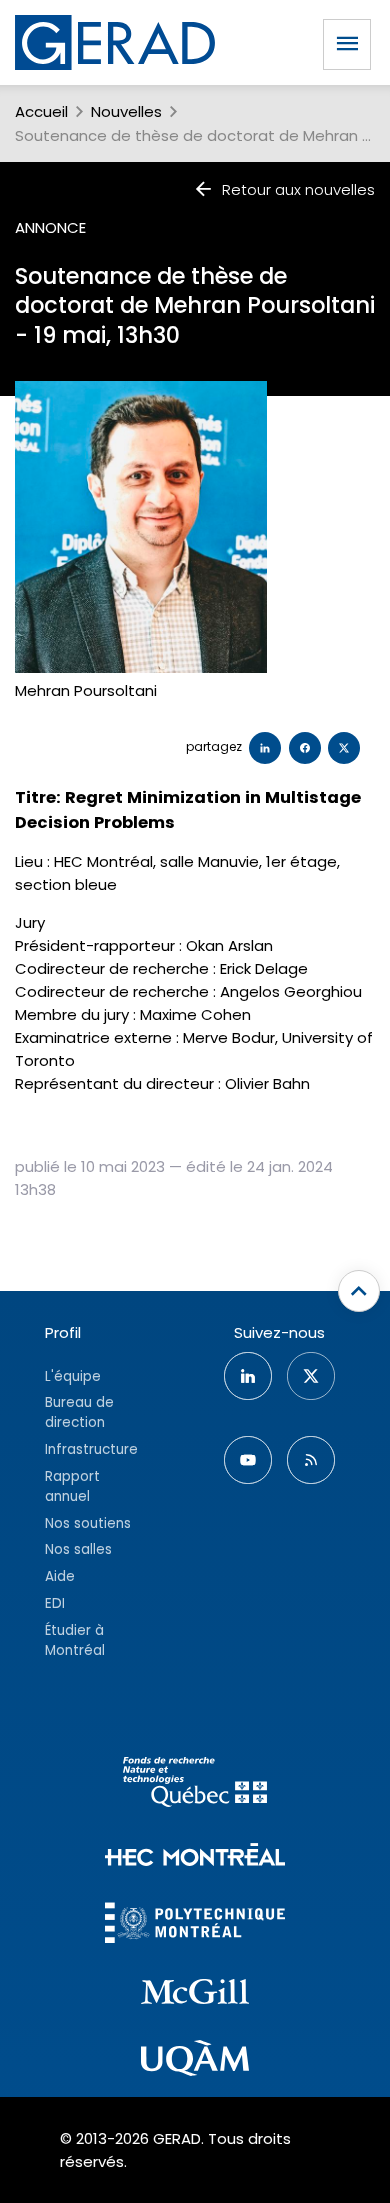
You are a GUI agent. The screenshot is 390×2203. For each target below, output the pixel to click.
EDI (55, 1603)
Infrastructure (91, 1449)
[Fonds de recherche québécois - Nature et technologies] (195, 1784)
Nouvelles (126, 111)
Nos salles (78, 1549)
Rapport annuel (72, 1486)
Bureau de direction (79, 1412)
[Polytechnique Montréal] (195, 1925)
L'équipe (73, 1376)
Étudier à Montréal (75, 1640)
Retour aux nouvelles (298, 189)
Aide (60, 1576)
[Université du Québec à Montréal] (195, 2061)
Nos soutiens (88, 1523)
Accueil (41, 111)
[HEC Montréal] (195, 1857)
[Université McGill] (195, 1995)
